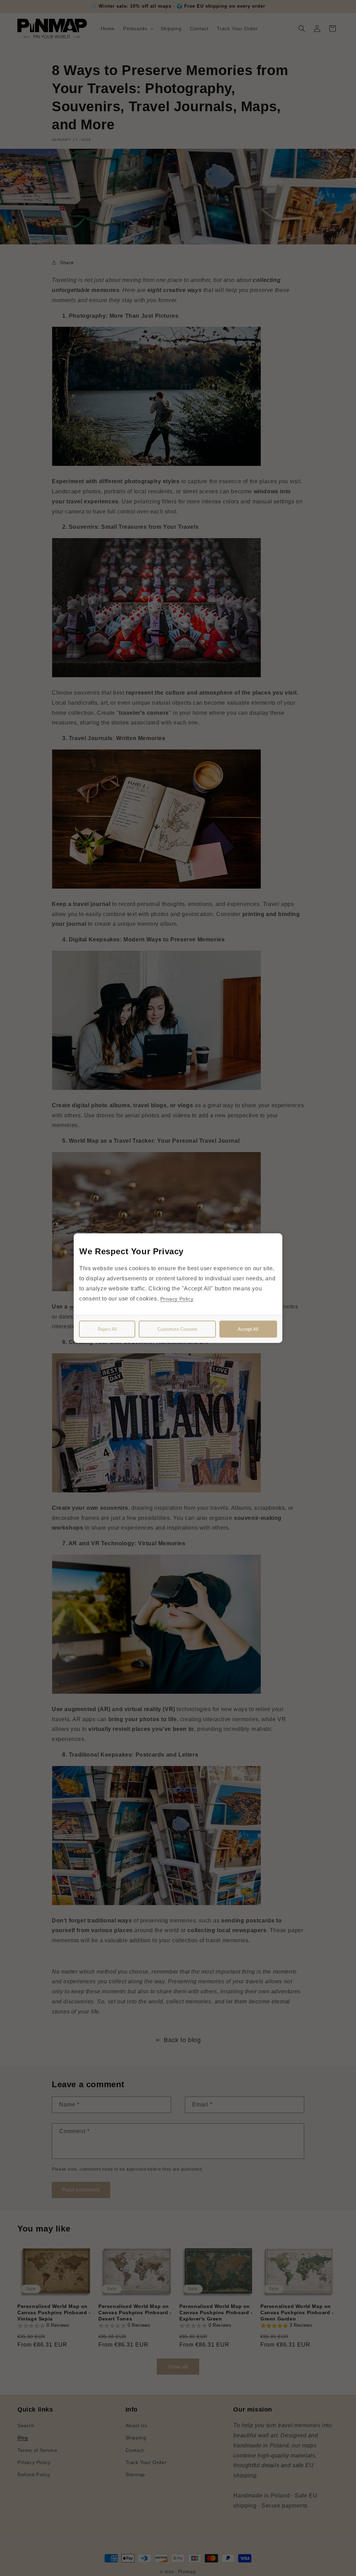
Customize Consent (177, 1329)
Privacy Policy (177, 1298)
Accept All (248, 1329)
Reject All (107, 1329)
